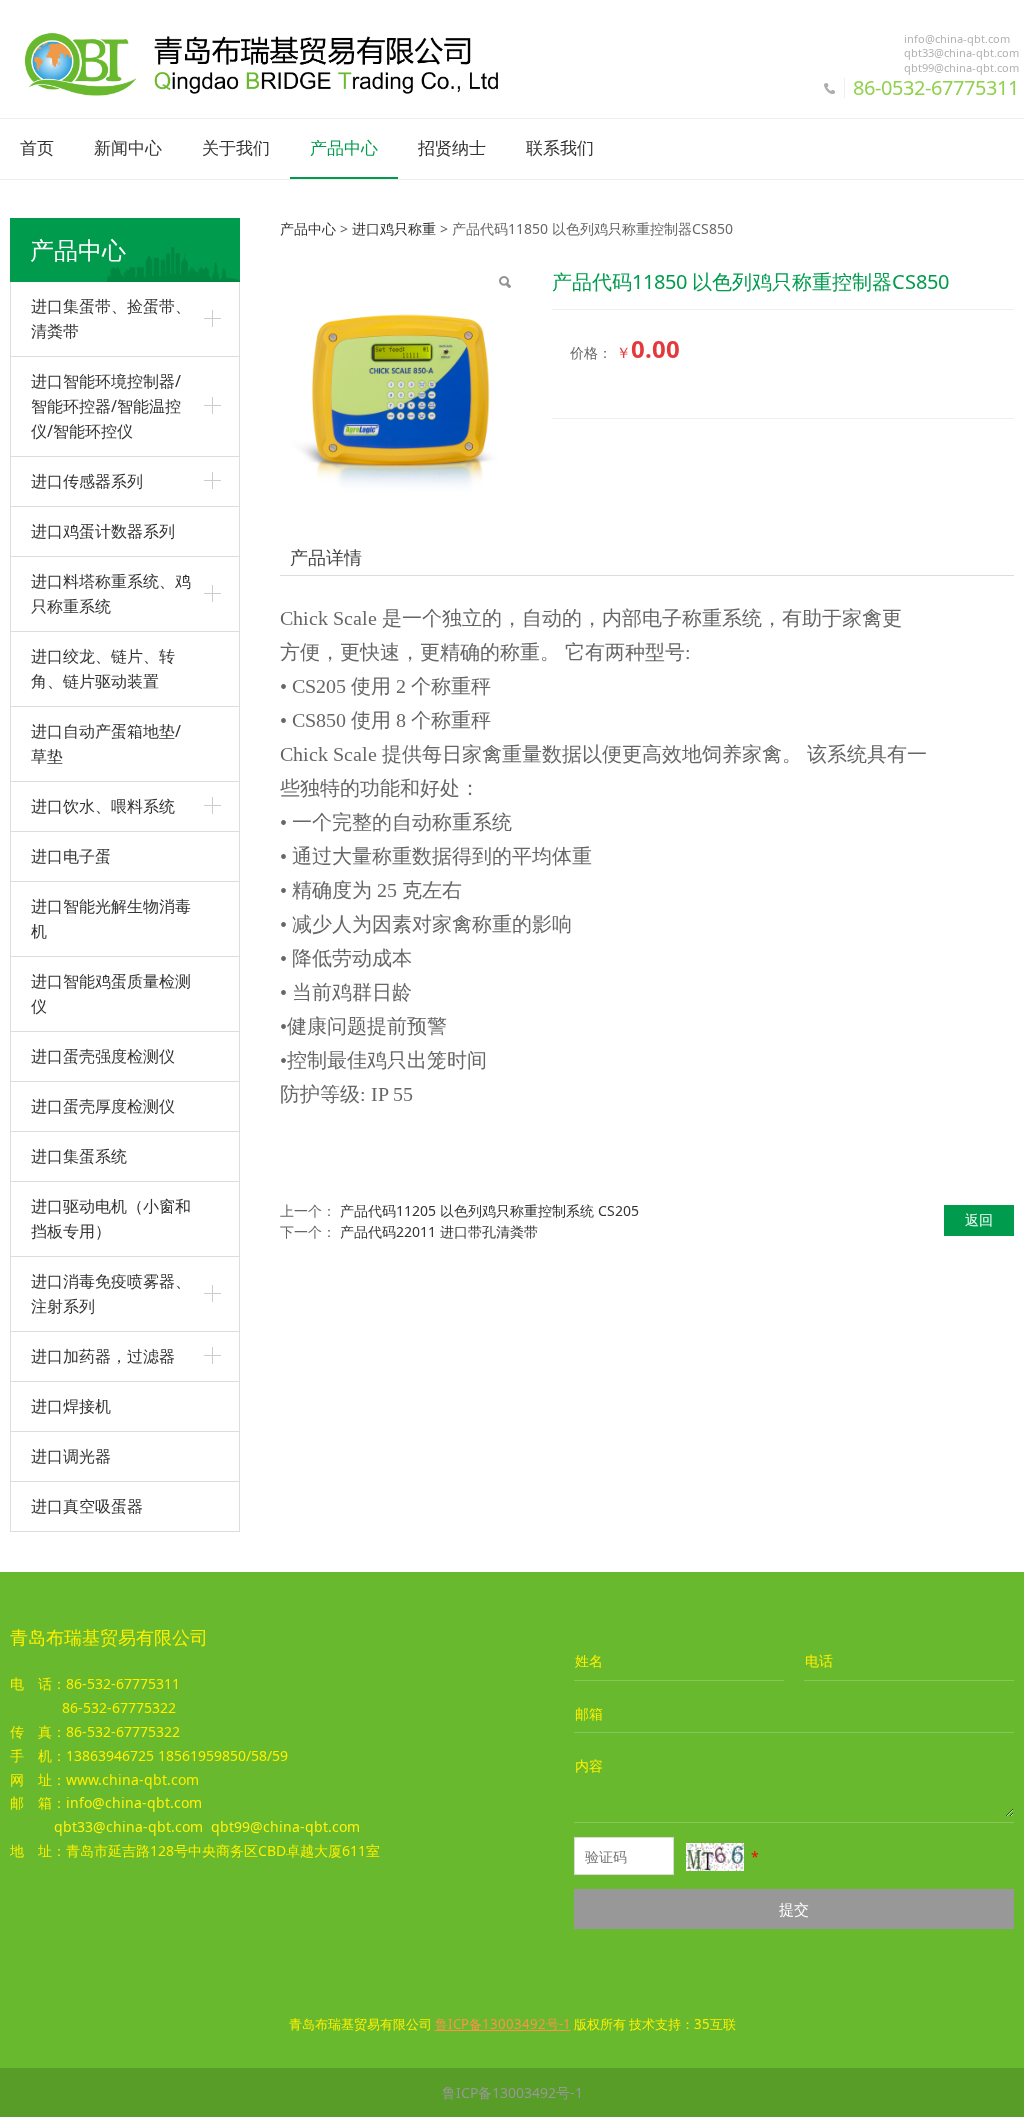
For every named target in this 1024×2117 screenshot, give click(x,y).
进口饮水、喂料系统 (103, 806)
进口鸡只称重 (394, 228)
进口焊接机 (71, 1406)
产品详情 (326, 557)
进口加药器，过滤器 (103, 1356)
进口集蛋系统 (79, 1156)
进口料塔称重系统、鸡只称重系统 (111, 593)
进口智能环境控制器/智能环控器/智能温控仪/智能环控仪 (106, 406)
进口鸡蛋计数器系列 (103, 531)
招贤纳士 (452, 148)
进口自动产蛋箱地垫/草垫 (106, 743)
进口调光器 (71, 1456)
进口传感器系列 (87, 481)
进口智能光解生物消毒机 (111, 918)
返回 (979, 1219)
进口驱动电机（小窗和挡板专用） (111, 1218)
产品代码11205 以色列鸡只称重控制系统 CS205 (489, 1210)
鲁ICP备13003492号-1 (512, 2092)
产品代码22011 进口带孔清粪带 (439, 1231)
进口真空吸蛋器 (87, 1506)
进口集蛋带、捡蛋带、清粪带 (111, 318)
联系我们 (560, 148)
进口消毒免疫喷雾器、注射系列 (111, 1293)
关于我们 (236, 148)
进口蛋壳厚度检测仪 (103, 1106)
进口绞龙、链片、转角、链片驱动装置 (103, 668)
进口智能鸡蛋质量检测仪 (111, 993)
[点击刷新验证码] (715, 1857)
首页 (37, 148)
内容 (589, 1765)
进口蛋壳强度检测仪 (103, 1056)
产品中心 (344, 148)
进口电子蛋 (71, 856)
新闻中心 (128, 148)
